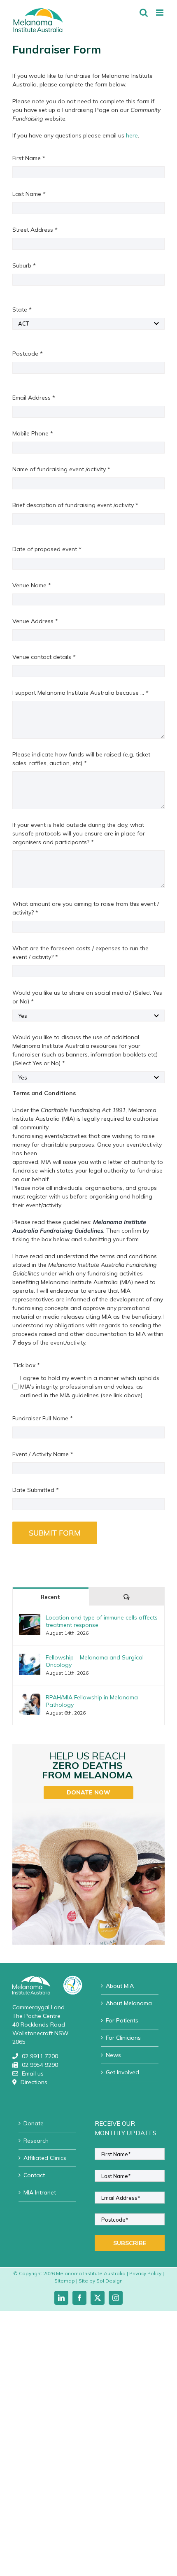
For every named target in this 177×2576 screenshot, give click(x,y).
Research (36, 2141)
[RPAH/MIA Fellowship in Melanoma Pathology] (30, 1698)
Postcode (28, 354)
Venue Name (32, 585)
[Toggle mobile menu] (160, 13)
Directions (34, 2082)
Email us (33, 2073)
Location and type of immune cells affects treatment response (102, 1621)
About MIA (120, 1986)
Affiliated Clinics (45, 2158)
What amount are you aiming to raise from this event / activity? (86, 908)
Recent (50, 1597)
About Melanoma (129, 2003)
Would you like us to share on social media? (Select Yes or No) (87, 997)
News (113, 2055)
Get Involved (122, 2072)
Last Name (29, 194)
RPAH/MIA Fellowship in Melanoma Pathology (92, 1701)
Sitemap (65, 2281)
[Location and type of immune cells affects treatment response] (30, 1618)
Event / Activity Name (43, 1454)
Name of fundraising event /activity (61, 469)
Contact (34, 2175)
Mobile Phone (33, 433)
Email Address (34, 398)
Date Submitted (36, 1490)
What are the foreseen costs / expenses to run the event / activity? (80, 953)
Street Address (35, 230)
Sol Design (109, 2281)
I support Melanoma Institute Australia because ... (80, 693)
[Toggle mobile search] (144, 13)
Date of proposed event (47, 549)
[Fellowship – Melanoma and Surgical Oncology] (30, 1658)
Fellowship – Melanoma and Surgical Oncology (95, 1661)
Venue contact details (44, 657)
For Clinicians (123, 2038)
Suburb (24, 265)
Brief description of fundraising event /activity (75, 505)
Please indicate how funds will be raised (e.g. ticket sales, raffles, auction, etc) (81, 759)
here (132, 135)
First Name (29, 158)
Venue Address (35, 621)
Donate (34, 2123)
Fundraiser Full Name (43, 1418)
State (22, 309)
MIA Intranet (40, 2192)
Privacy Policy (145, 2273)
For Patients (122, 2020)
